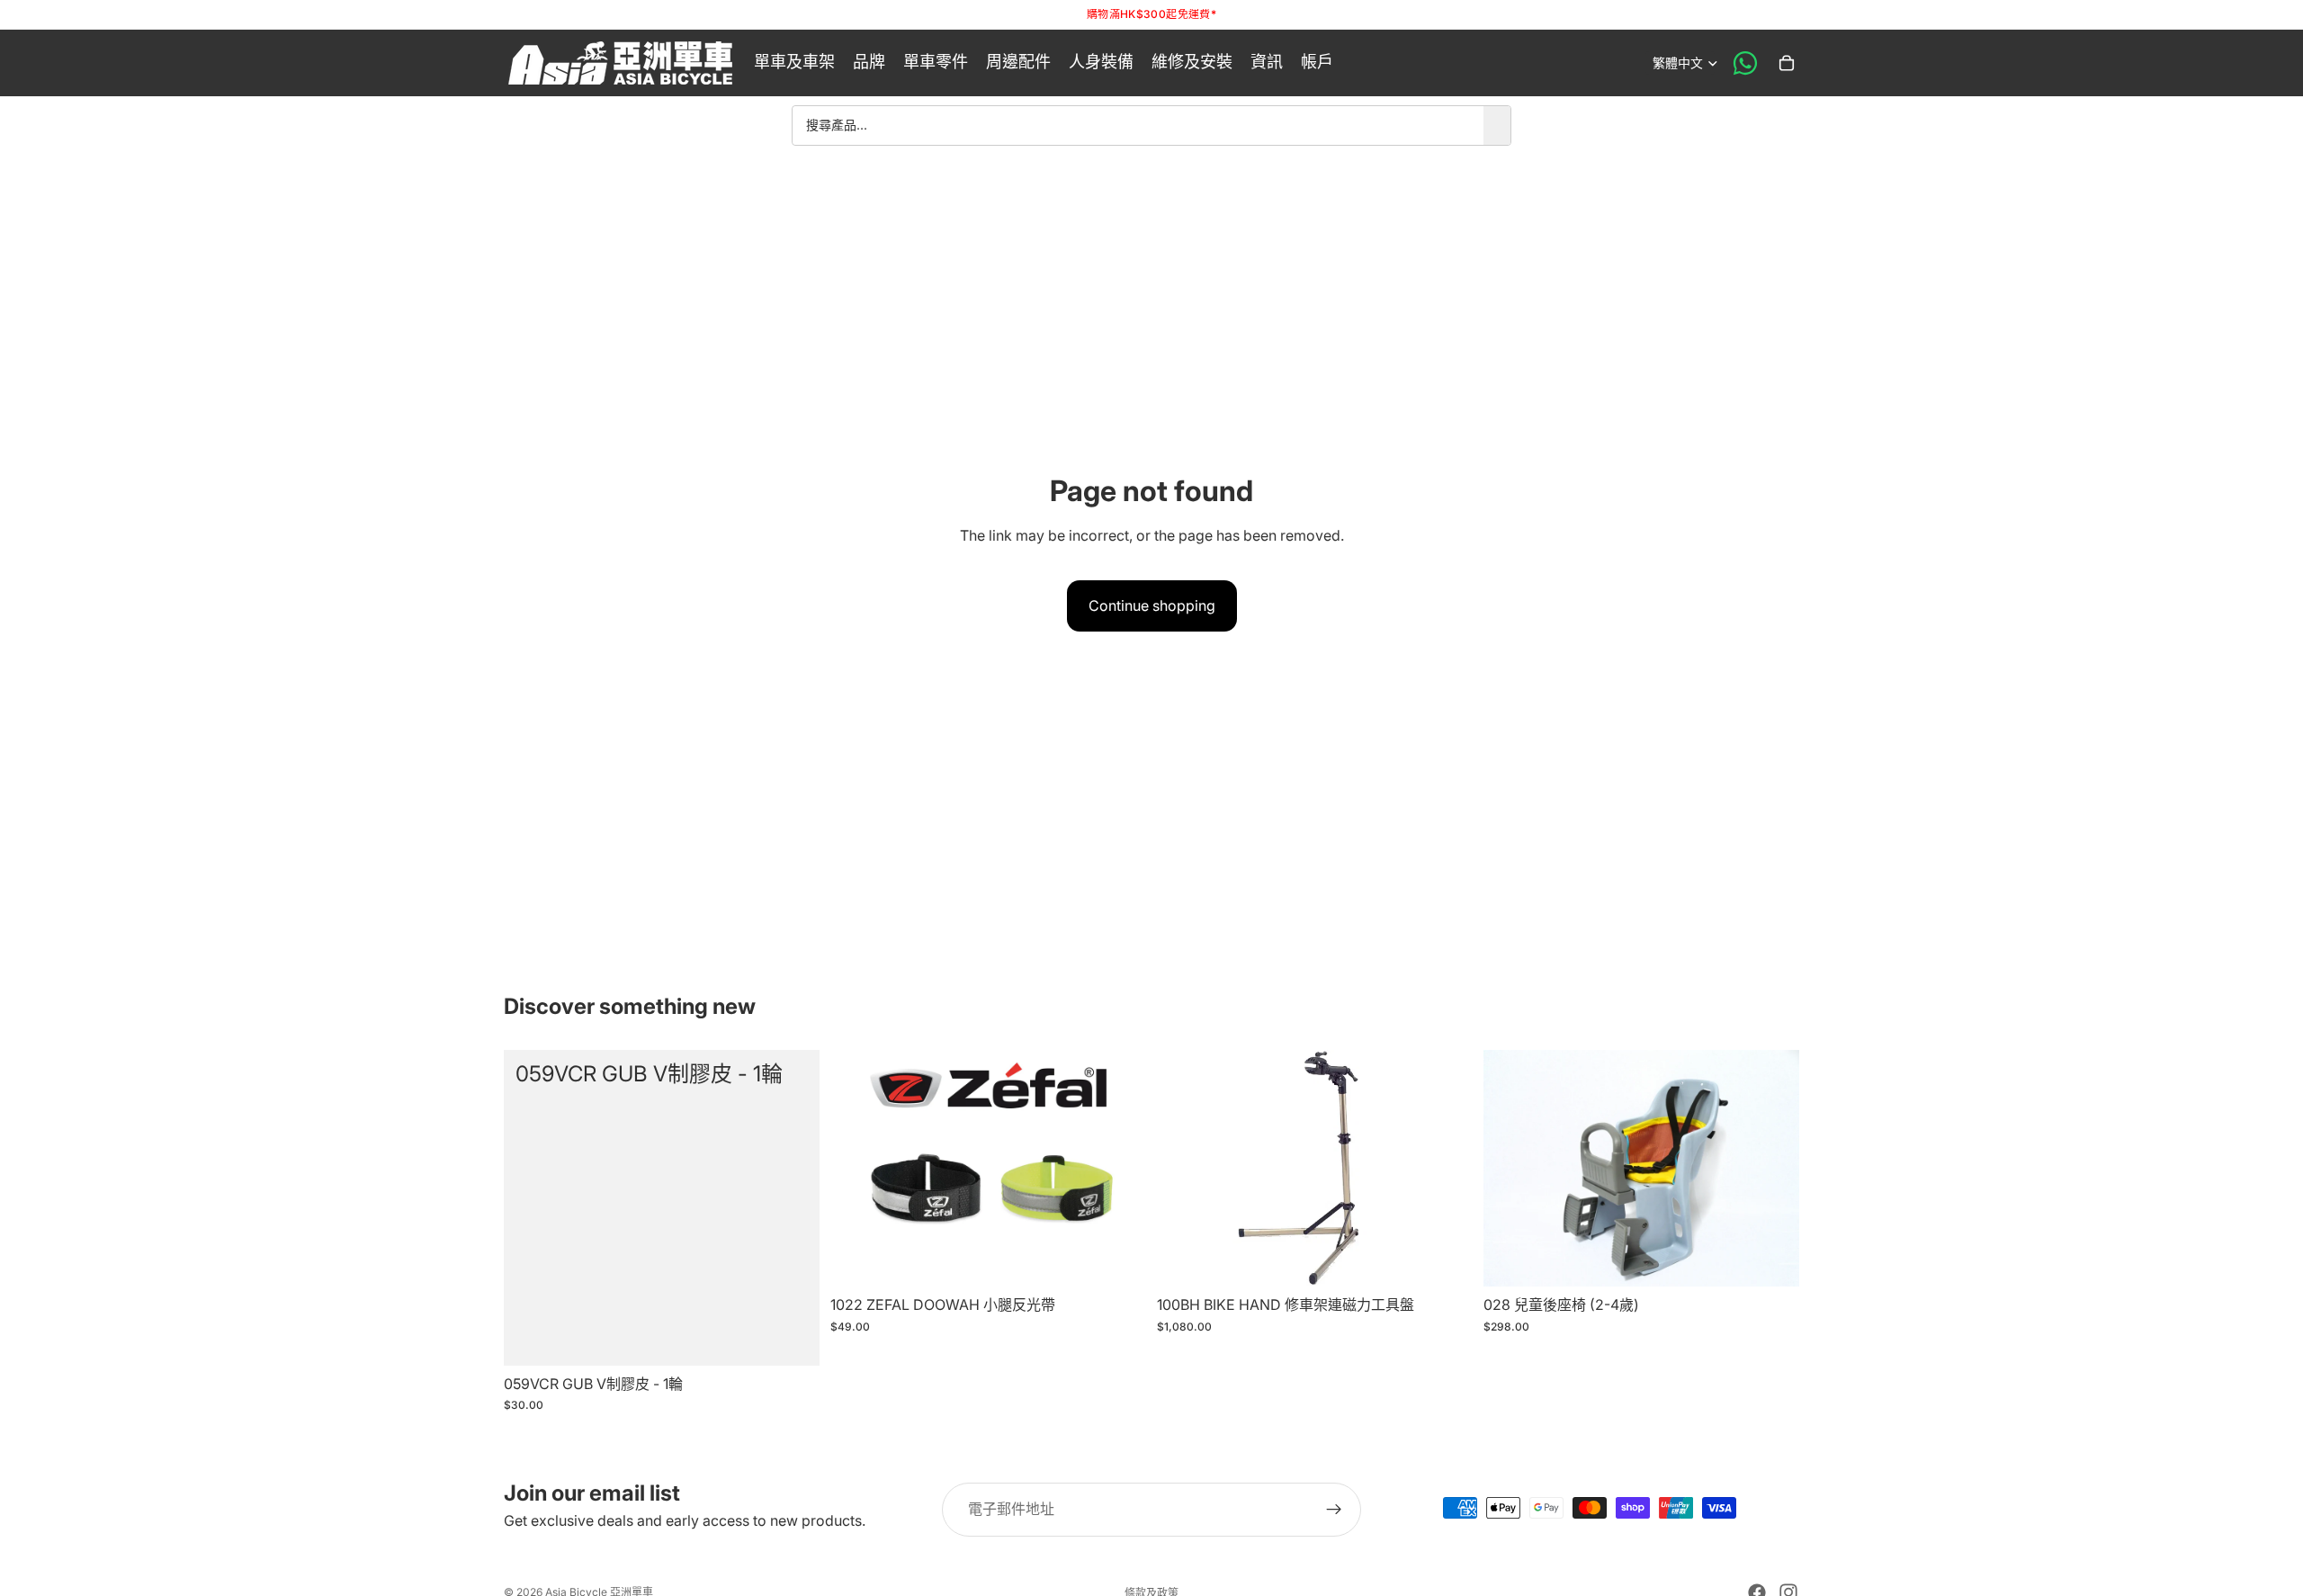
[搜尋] (1497, 125)
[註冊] (1334, 1510)
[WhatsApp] (1745, 63)
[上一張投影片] (857, 1168)
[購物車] (1787, 63)
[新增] (792, 1338)
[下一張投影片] (1119, 1168)
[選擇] (1118, 1259)
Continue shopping (1152, 605)
